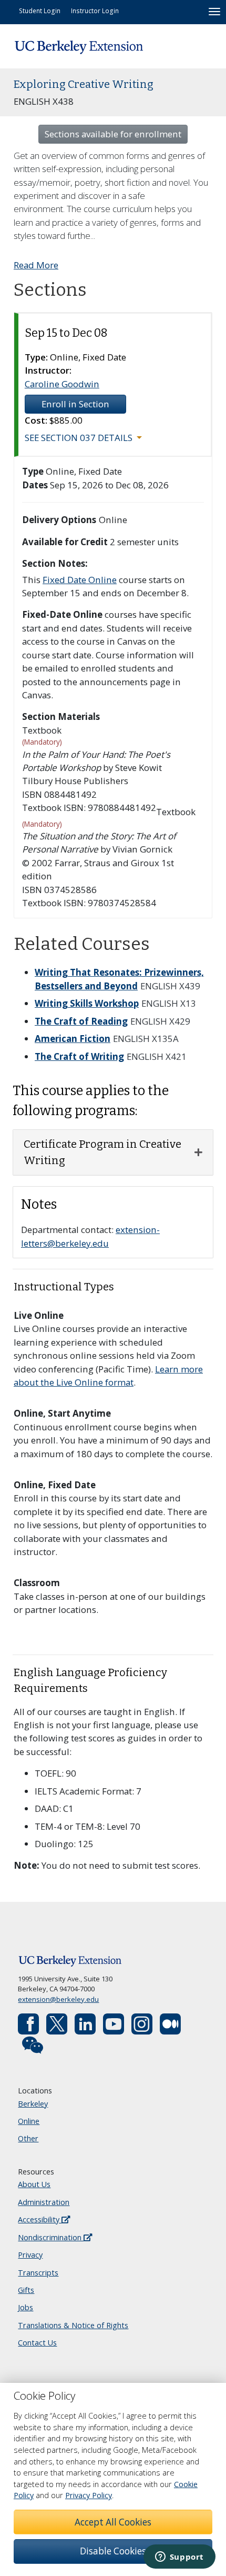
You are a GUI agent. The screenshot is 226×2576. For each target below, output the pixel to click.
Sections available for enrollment (113, 134)
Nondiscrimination (51, 2237)
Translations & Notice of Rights (73, 2325)
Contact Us (37, 2343)
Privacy (30, 2255)
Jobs (25, 2307)
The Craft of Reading (81, 1021)
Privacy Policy (89, 2495)
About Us (34, 2184)
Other (28, 2138)
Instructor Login (95, 11)
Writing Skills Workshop (87, 1003)
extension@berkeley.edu (58, 1999)
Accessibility (40, 2219)
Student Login (40, 11)
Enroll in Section (75, 404)
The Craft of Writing (79, 1056)
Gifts (26, 2290)
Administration (44, 2202)
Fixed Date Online (80, 580)
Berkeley (33, 2104)
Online (29, 2121)
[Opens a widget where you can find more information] (179, 2558)
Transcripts (38, 2273)
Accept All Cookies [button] (113, 2522)
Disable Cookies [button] (113, 2551)
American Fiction (73, 1039)
